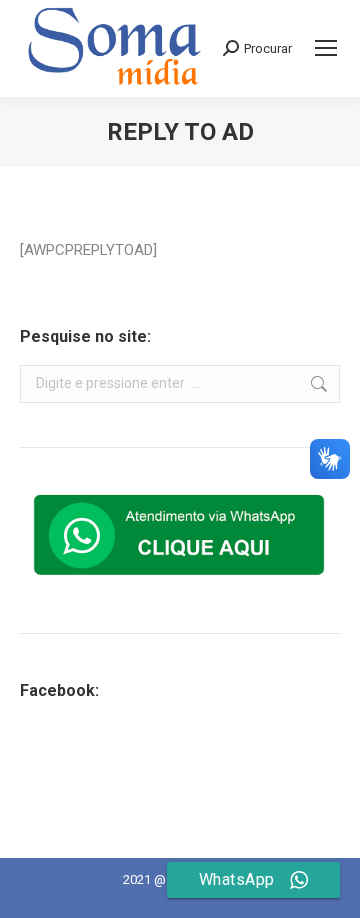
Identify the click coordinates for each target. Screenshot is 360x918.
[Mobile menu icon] (326, 48)
